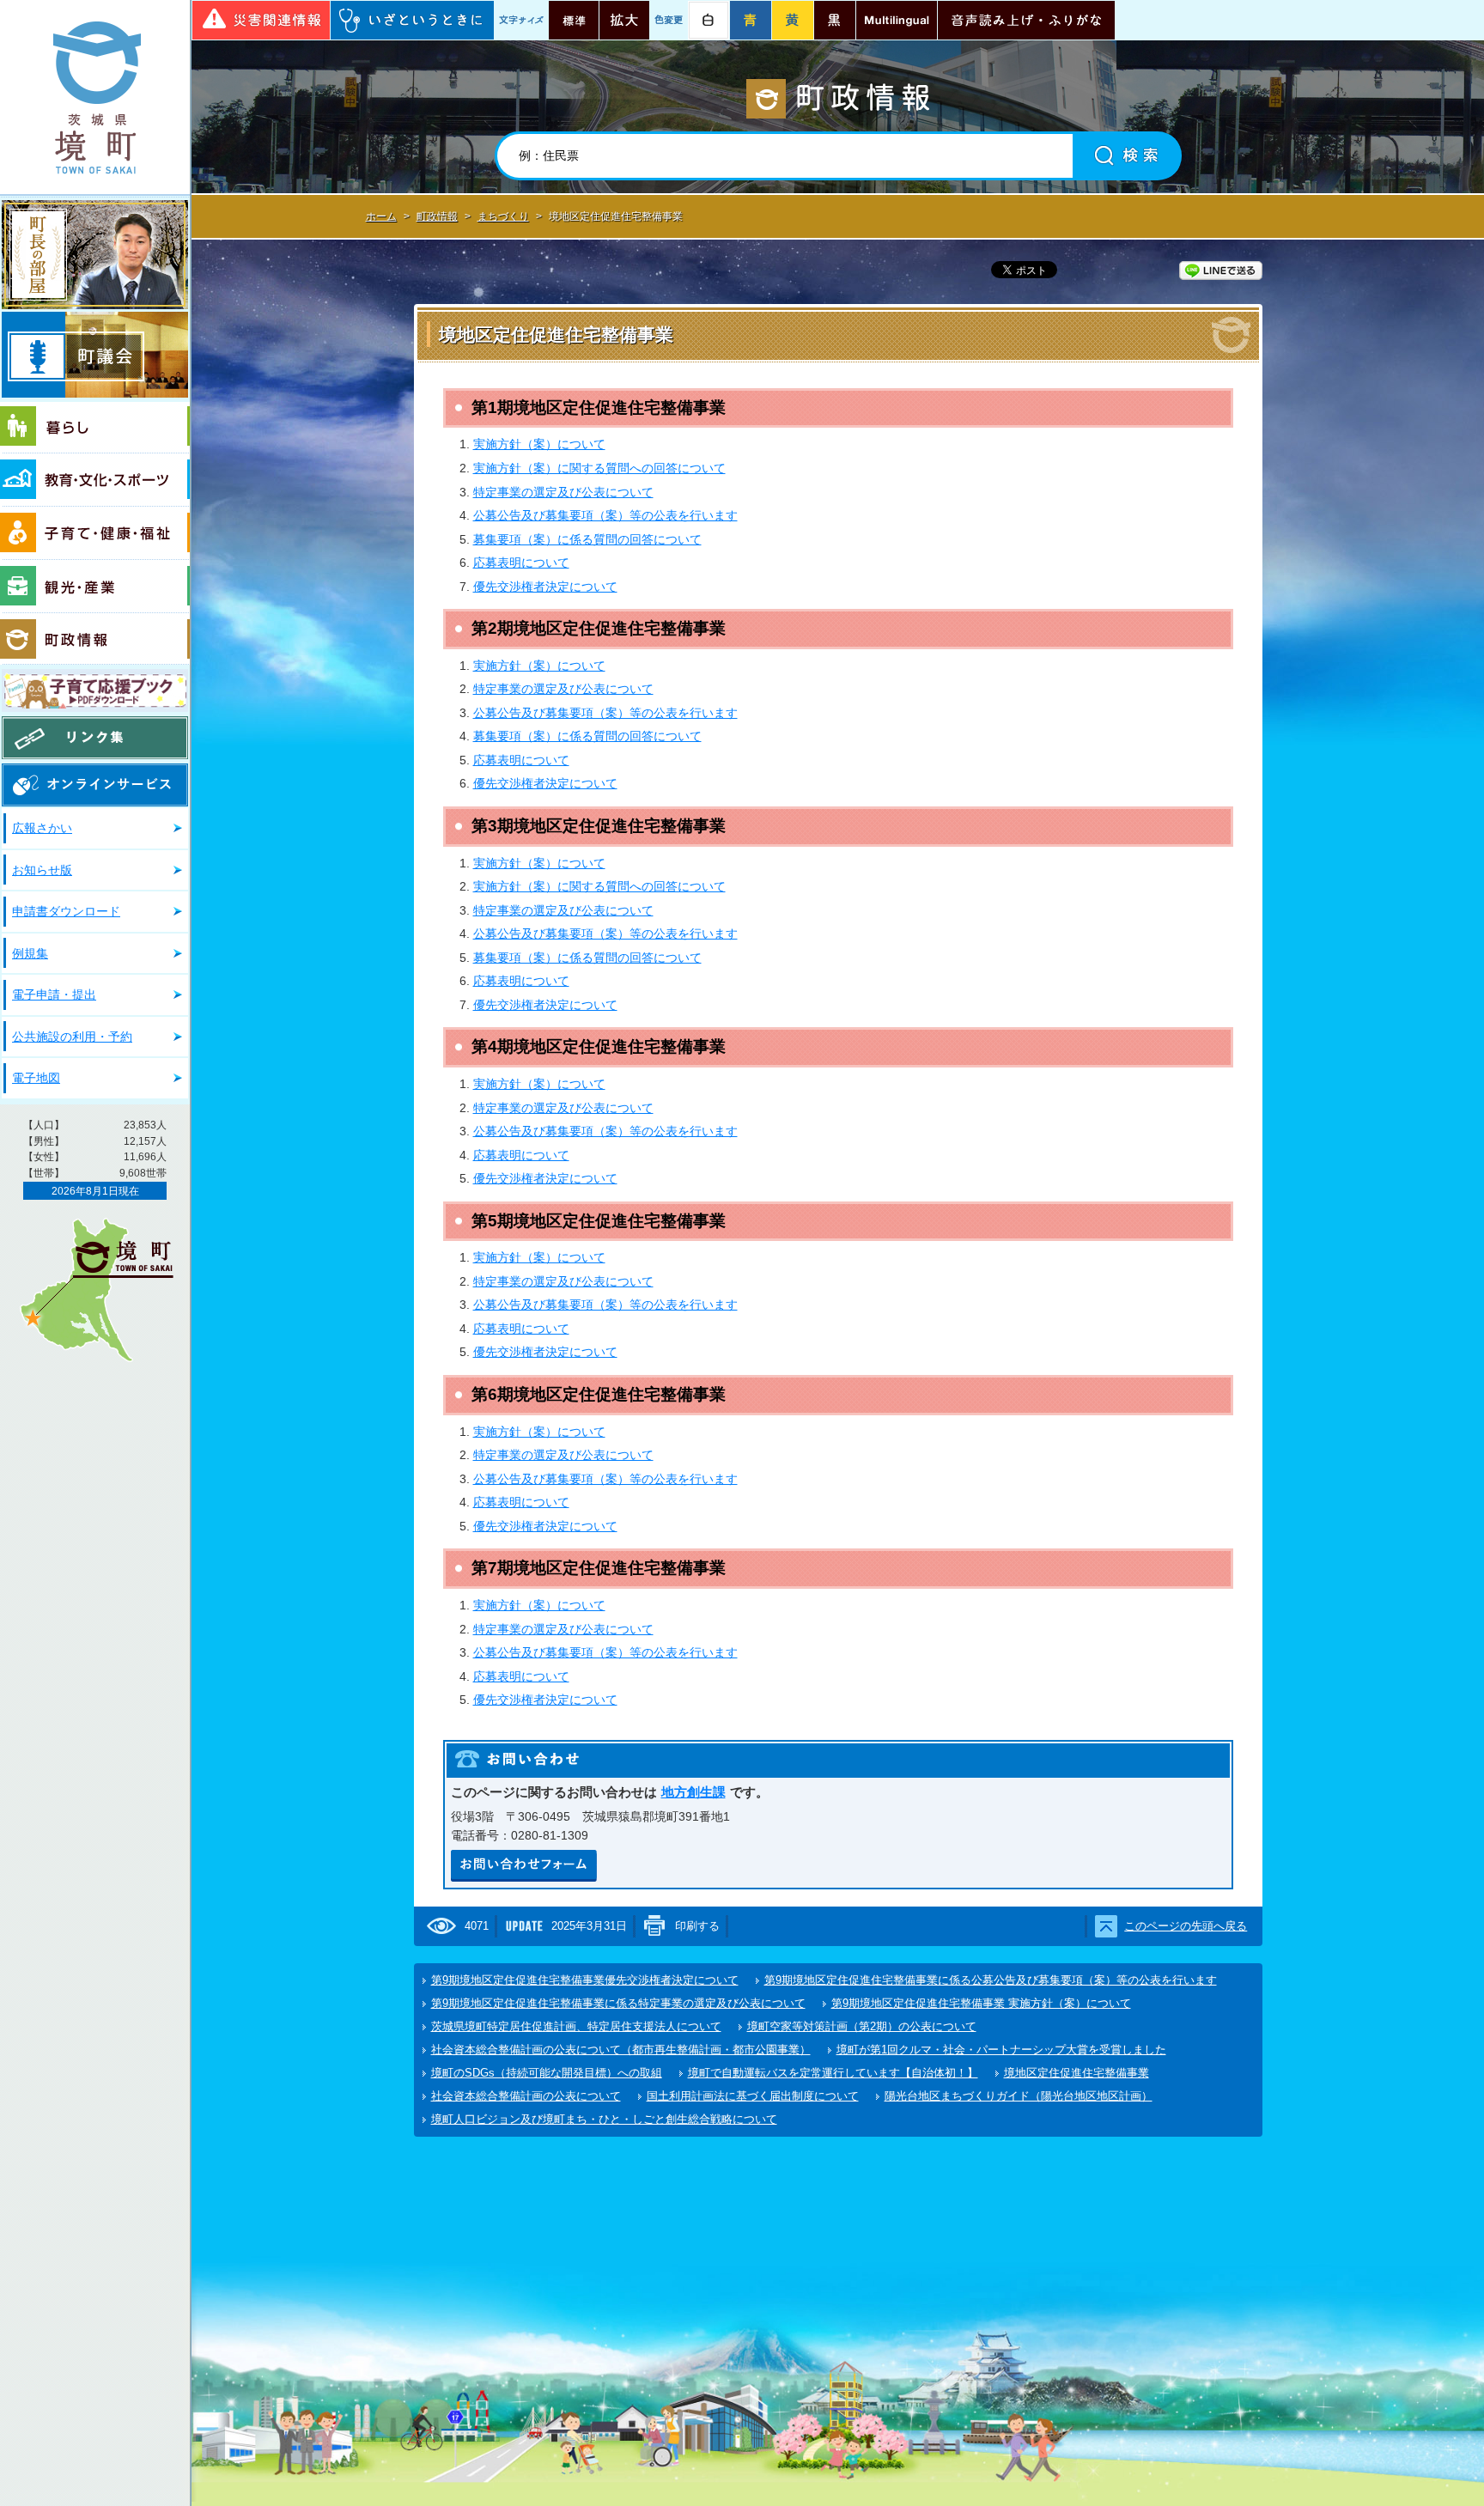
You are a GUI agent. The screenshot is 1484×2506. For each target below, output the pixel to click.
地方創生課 (693, 1792)
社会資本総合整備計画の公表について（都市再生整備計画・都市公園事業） (621, 2050)
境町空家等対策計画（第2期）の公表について (862, 2026)
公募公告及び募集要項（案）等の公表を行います (605, 515)
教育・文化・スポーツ (95, 480)
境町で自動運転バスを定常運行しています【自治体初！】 (833, 2073)
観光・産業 (95, 587)
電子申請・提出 (54, 994)
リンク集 (95, 738)
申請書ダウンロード (66, 911)
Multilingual (897, 20)
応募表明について (521, 563)
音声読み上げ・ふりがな (1026, 20)
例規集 (30, 953)
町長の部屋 (95, 255)
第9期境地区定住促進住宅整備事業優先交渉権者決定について (585, 1980)
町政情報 (95, 639)
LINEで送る (1221, 271)
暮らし (95, 428)
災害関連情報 (261, 20)
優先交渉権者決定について (545, 587)
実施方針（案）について (539, 444)
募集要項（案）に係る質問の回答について (587, 539)
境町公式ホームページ (95, 97)
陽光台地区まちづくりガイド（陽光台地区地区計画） (1019, 2096)
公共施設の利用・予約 (72, 1037)
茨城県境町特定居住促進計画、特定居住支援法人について (576, 2026)
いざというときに (412, 20)
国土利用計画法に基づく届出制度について (753, 2096)
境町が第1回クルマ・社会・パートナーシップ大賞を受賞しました (1001, 2050)
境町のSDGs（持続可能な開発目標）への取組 (547, 2073)
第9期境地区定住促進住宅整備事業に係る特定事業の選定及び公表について (618, 2003)
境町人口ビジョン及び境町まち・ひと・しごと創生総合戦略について (604, 2119)
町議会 (95, 355)
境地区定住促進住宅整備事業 (1077, 2073)
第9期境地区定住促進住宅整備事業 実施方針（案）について (981, 2003)
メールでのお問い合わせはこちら (524, 1866)
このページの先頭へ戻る (1186, 1926)
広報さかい (42, 828)
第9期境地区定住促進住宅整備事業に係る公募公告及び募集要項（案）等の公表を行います (991, 1980)
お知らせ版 (42, 870)
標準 (574, 20)
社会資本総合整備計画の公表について (526, 2096)
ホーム (381, 216)
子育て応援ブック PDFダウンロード (95, 690)
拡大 (624, 20)
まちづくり (503, 216)
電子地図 (36, 1078)
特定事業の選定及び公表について (563, 492)
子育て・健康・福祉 (95, 533)
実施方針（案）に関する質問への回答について (599, 468)
